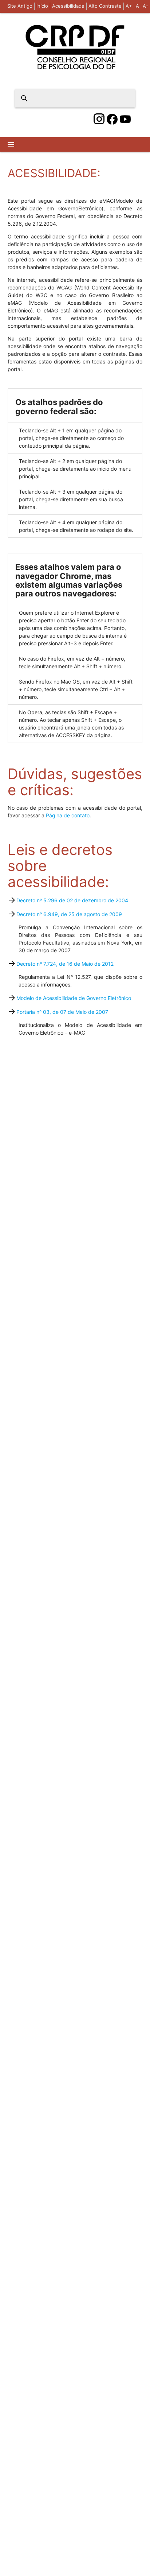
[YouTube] (125, 119)
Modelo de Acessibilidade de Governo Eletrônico (74, 998)
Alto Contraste (105, 6)
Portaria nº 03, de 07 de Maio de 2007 (62, 1012)
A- (145, 6)
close (125, 98)
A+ (129, 6)
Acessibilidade (68, 6)
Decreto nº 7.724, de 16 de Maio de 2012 (65, 964)
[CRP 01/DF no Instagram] (99, 119)
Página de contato (68, 815)
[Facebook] (112, 119)
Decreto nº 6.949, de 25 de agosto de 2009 (69, 914)
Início (42, 6)
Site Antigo (20, 6)
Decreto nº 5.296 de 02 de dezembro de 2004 (72, 900)
